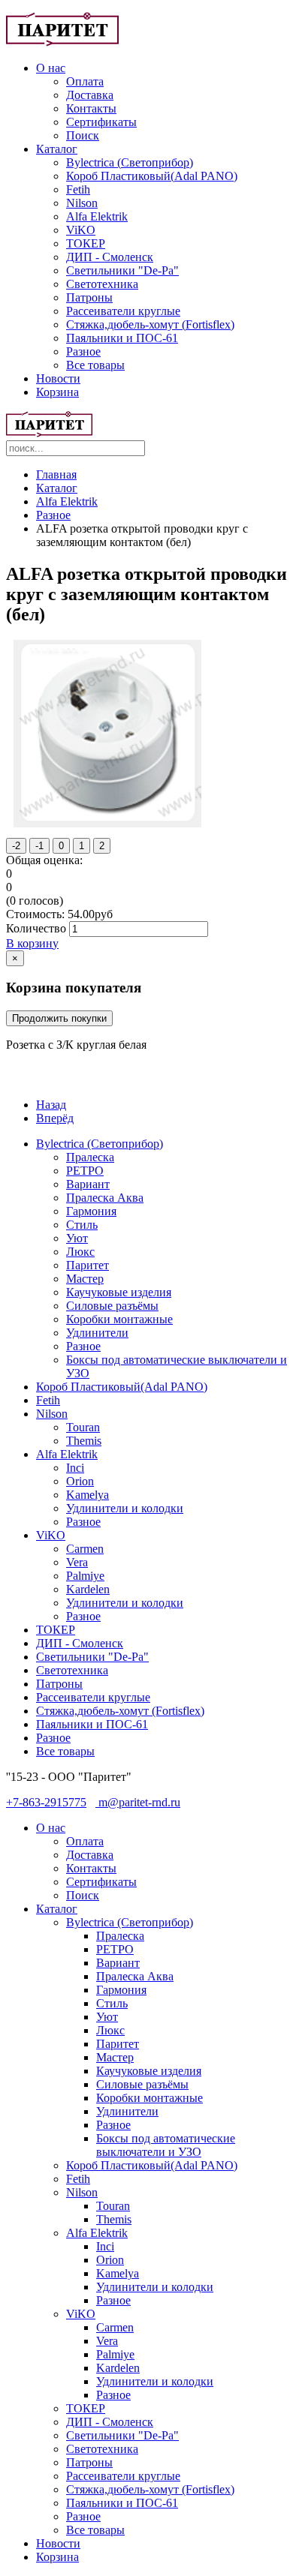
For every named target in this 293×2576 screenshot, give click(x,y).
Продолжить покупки (59, 1018)
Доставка (90, 95)
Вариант (88, 1184)
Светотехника (102, 284)
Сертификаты (101, 122)
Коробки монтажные (119, 1319)
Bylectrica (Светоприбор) (130, 162)
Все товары (95, 365)
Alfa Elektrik (97, 216)
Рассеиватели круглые (123, 311)
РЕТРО (85, 1171)
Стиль (82, 1225)
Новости (58, 378)
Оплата (85, 81)
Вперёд (55, 1118)
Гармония (91, 1211)
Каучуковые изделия (119, 1292)
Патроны (89, 297)
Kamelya (88, 1495)
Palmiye (85, 1576)
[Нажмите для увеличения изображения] (107, 823)
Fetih (78, 189)
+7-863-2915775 (46, 1802)
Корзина (57, 392)
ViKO (81, 230)
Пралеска (90, 1157)
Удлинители (97, 1333)
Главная (56, 474)
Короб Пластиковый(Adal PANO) (152, 176)
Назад (51, 1105)
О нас (51, 68)
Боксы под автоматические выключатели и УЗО (166, 2145)
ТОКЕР (86, 243)
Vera (77, 1562)
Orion (80, 1481)
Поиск (83, 135)
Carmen (85, 1549)
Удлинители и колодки (125, 1508)
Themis (84, 1441)
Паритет (88, 1265)
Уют (77, 1238)
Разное (83, 351)
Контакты (91, 108)
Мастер (85, 1279)
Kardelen (88, 1589)
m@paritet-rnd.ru (138, 1802)
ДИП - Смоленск (110, 257)
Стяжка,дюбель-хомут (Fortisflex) (150, 324)
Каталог (57, 149)
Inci (75, 1468)
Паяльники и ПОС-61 (122, 338)
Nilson (82, 203)
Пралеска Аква (105, 1198)
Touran (83, 1427)
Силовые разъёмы (112, 1306)
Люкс (80, 1252)
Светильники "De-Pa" (122, 270)
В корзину (32, 943)
